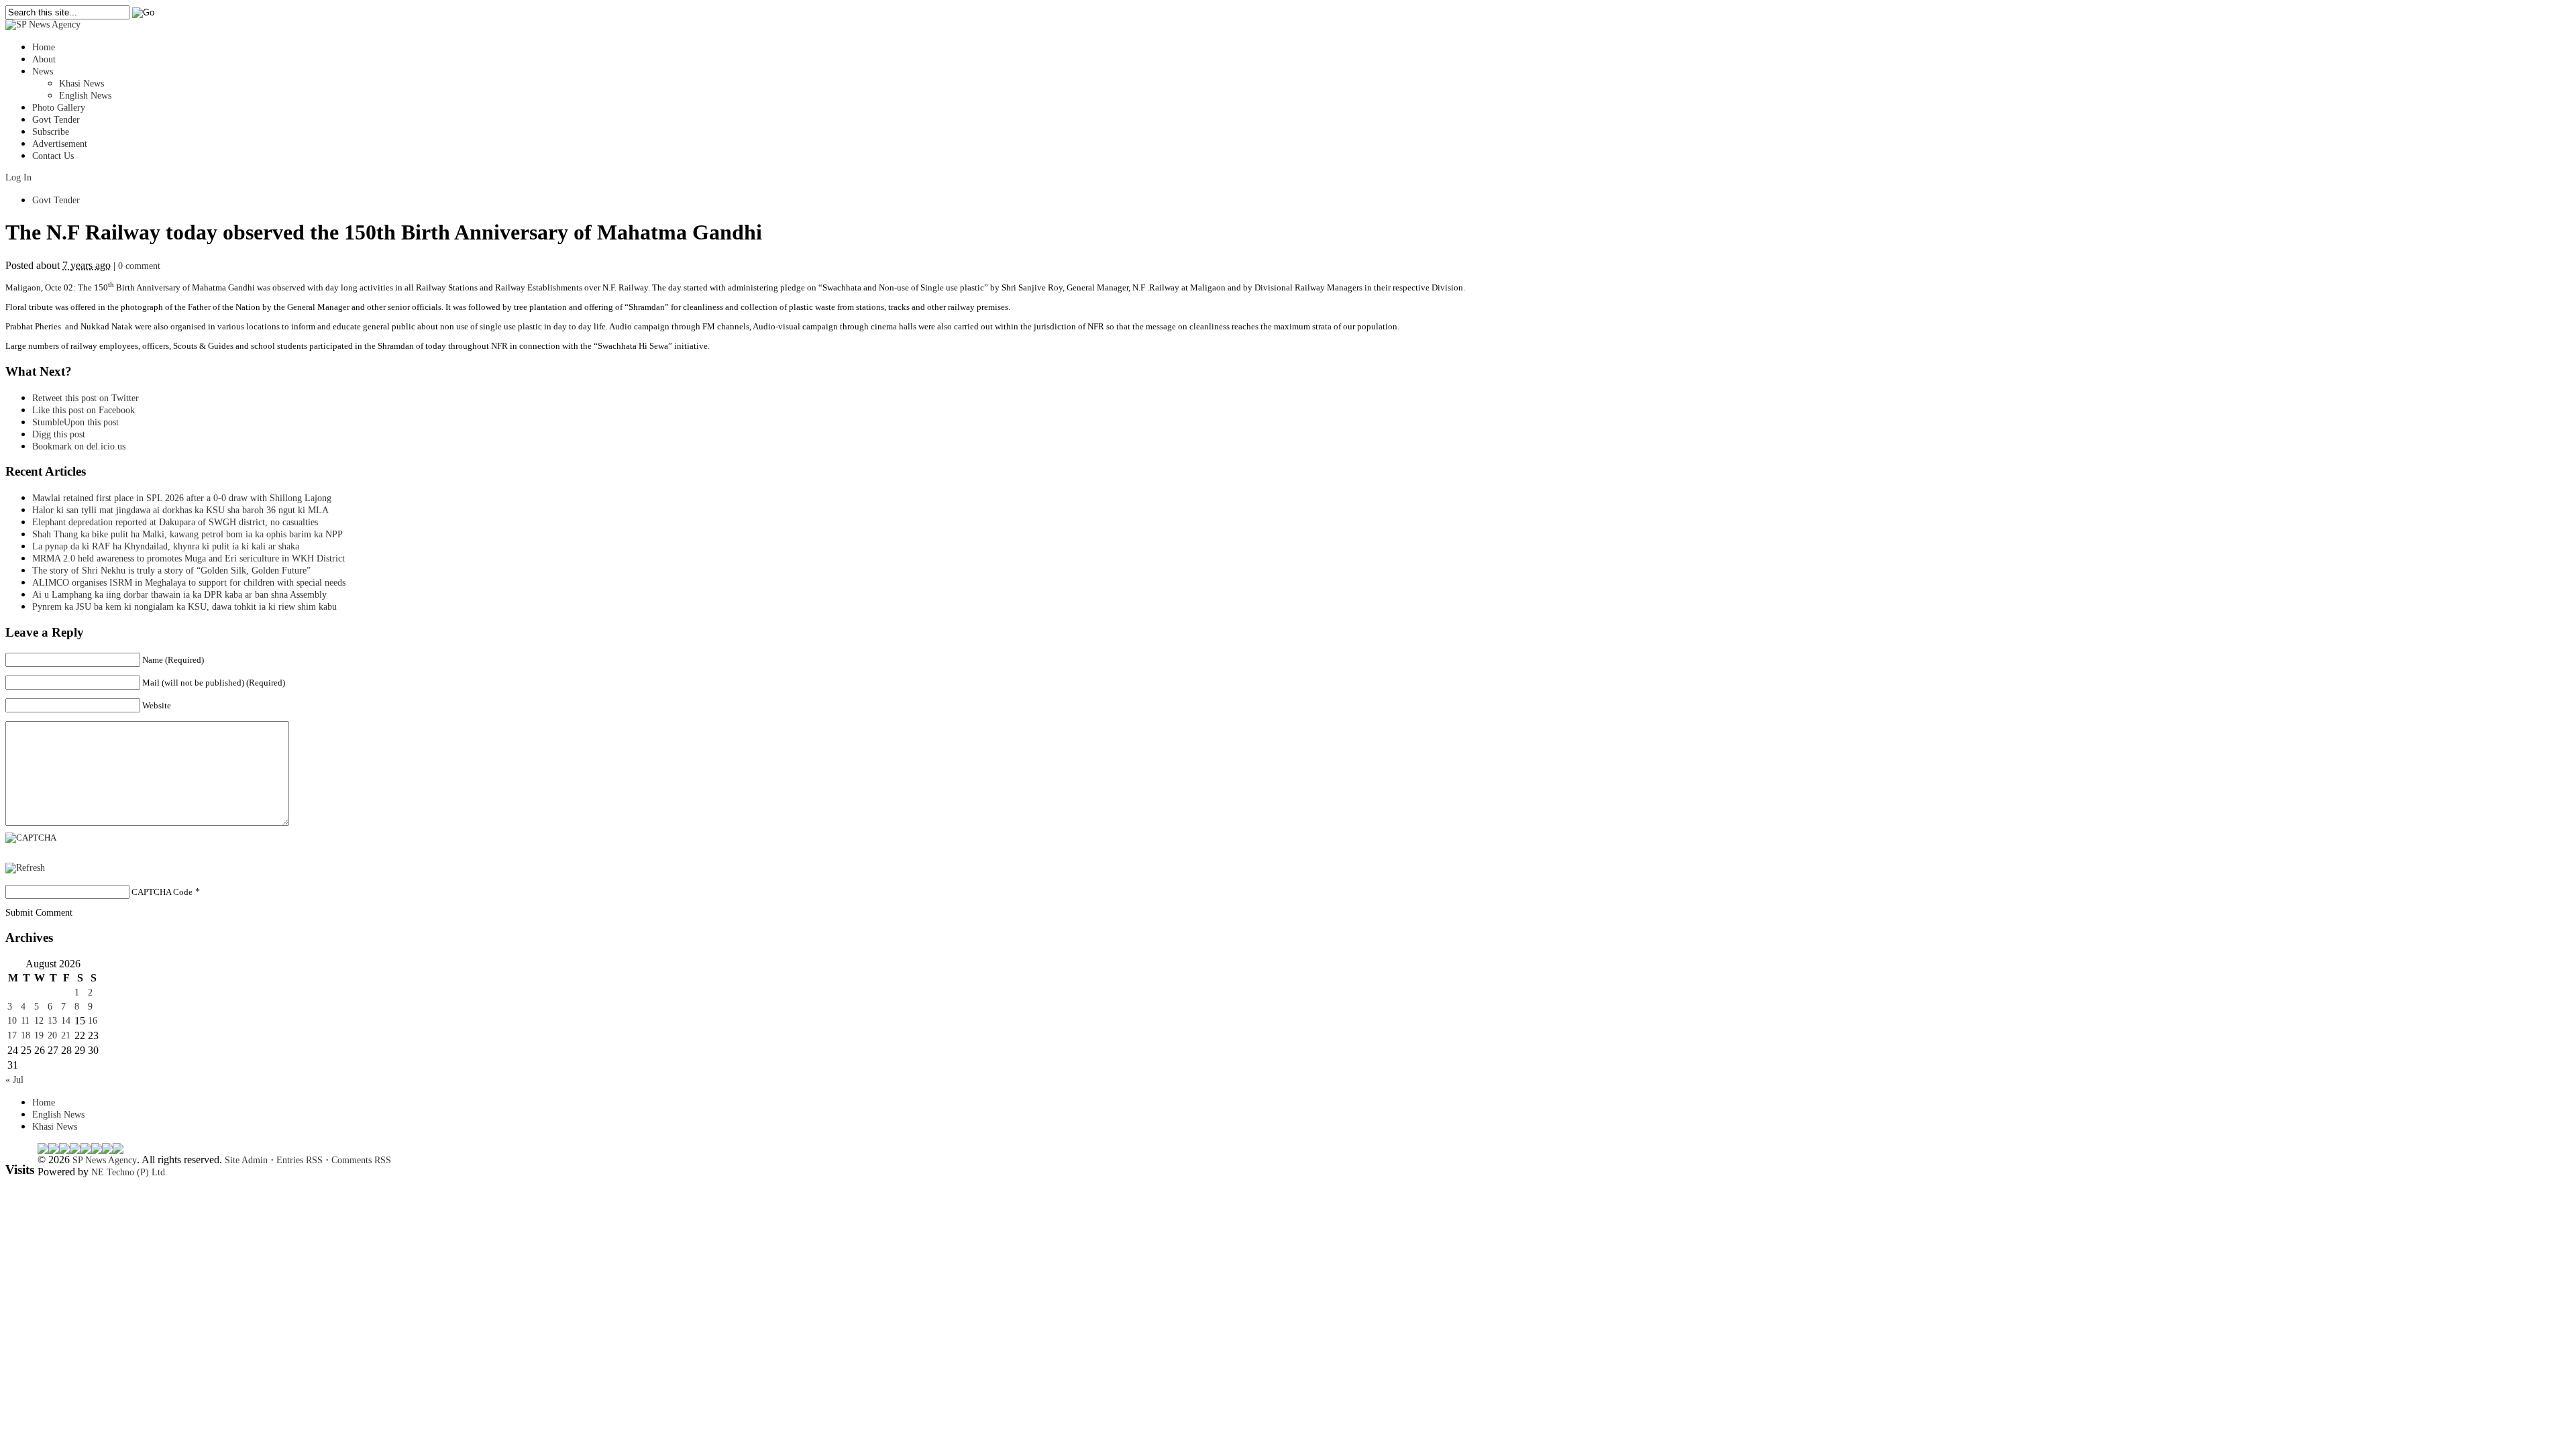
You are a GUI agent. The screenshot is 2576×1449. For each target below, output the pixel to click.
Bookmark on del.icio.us (79, 446)
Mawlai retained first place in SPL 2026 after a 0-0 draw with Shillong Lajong (182, 498)
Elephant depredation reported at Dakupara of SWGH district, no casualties (175, 522)
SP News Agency (105, 1160)
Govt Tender (56, 120)
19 (39, 1035)
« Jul (14, 1080)
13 (52, 1021)
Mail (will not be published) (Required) (214, 683)
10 (12, 1021)
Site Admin (246, 1160)
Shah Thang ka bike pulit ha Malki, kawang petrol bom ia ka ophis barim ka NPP (187, 534)
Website (157, 705)
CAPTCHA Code (162, 892)
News (43, 71)
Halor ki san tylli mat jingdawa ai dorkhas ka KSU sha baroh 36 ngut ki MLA (180, 510)
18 (25, 1035)
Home (44, 47)
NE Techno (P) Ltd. (129, 1172)
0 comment (139, 266)
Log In (18, 177)
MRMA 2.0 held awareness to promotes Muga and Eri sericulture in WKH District (189, 558)
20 (52, 1035)
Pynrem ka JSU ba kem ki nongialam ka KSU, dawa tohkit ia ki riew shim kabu (184, 607)
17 (12, 1035)
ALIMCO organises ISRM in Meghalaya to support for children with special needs (189, 583)
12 (39, 1021)
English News (85, 96)
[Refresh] (25, 868)
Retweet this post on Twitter (86, 398)
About (44, 59)
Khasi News (82, 84)
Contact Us (53, 156)
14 (66, 1021)
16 (93, 1021)
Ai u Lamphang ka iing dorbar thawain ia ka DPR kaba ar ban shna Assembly (179, 595)
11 (25, 1021)
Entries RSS (300, 1160)
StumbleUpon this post (75, 422)
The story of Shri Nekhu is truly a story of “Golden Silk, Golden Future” (171, 571)
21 (66, 1035)
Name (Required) (173, 660)
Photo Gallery (59, 108)
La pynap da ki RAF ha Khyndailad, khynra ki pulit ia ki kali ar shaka (166, 546)
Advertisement (60, 144)
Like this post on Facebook (84, 410)
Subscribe (51, 132)
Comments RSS (361, 1160)
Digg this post (59, 434)
